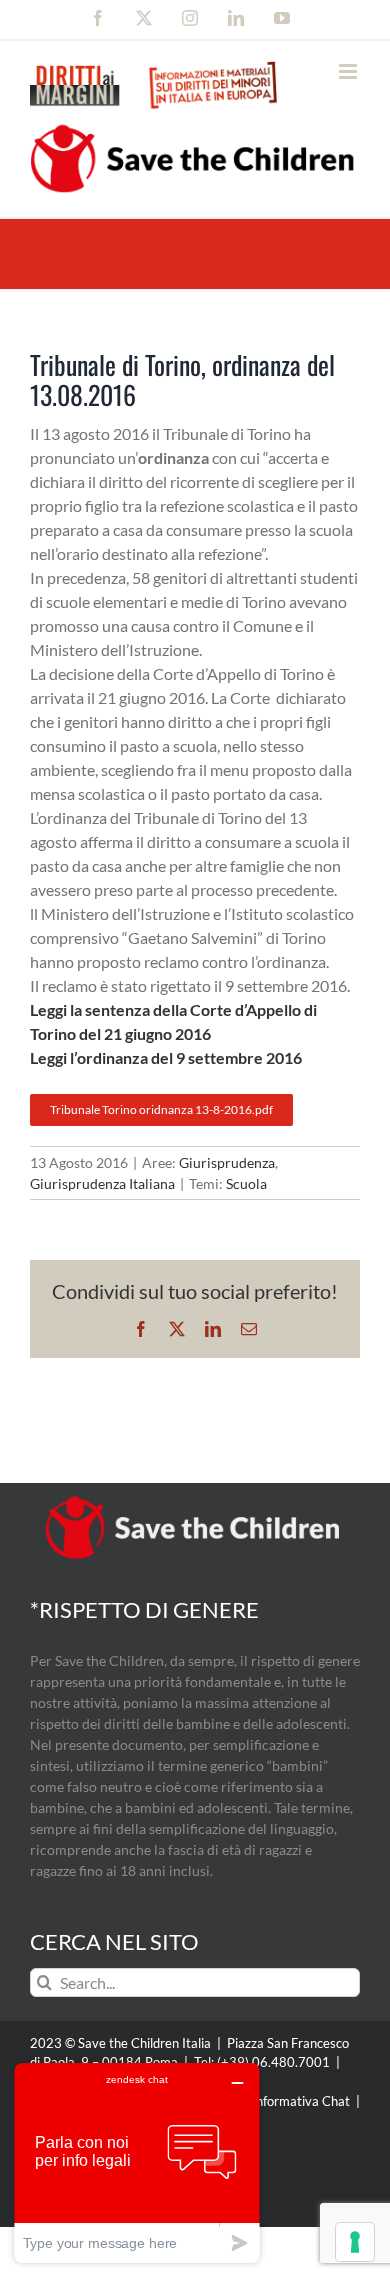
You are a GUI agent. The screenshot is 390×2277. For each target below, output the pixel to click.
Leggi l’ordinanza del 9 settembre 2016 (166, 1057)
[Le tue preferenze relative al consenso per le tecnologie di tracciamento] (355, 2242)
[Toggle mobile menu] (349, 71)
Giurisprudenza (227, 1162)
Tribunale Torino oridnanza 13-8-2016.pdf (161, 1109)
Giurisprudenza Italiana (102, 1183)
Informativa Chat (301, 2101)
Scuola (246, 1183)
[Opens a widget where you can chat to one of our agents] (137, 2162)
